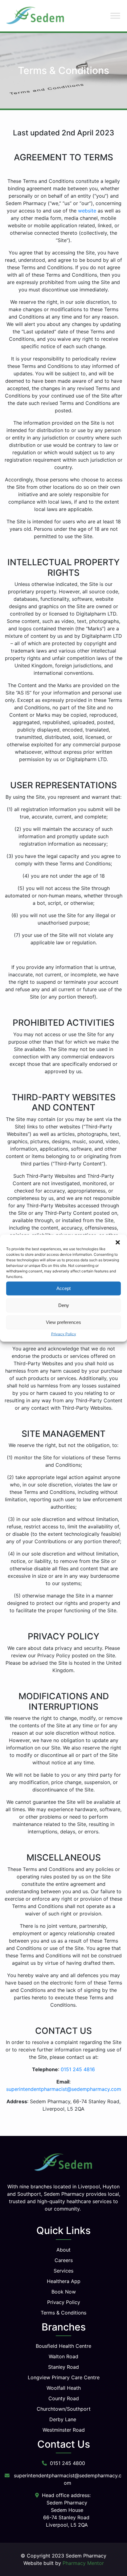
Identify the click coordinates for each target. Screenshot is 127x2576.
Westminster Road (64, 2430)
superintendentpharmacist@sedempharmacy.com (64, 2089)
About (63, 2250)
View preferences (63, 1322)
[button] (118, 1242)
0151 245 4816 (78, 2069)
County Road (64, 2398)
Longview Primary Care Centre (64, 2377)
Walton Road (63, 2356)
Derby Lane (63, 2419)
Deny (64, 1305)
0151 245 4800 (68, 2463)
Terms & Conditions (63, 2313)
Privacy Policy (64, 1334)
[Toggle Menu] (115, 16)
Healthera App (64, 2281)
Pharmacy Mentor (83, 2563)
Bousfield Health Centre (63, 2346)
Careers (64, 2260)
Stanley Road (63, 2367)
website (87, 211)
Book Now (64, 2292)
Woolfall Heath (64, 2388)
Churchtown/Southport (64, 2409)
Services (63, 2271)
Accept (63, 1288)
